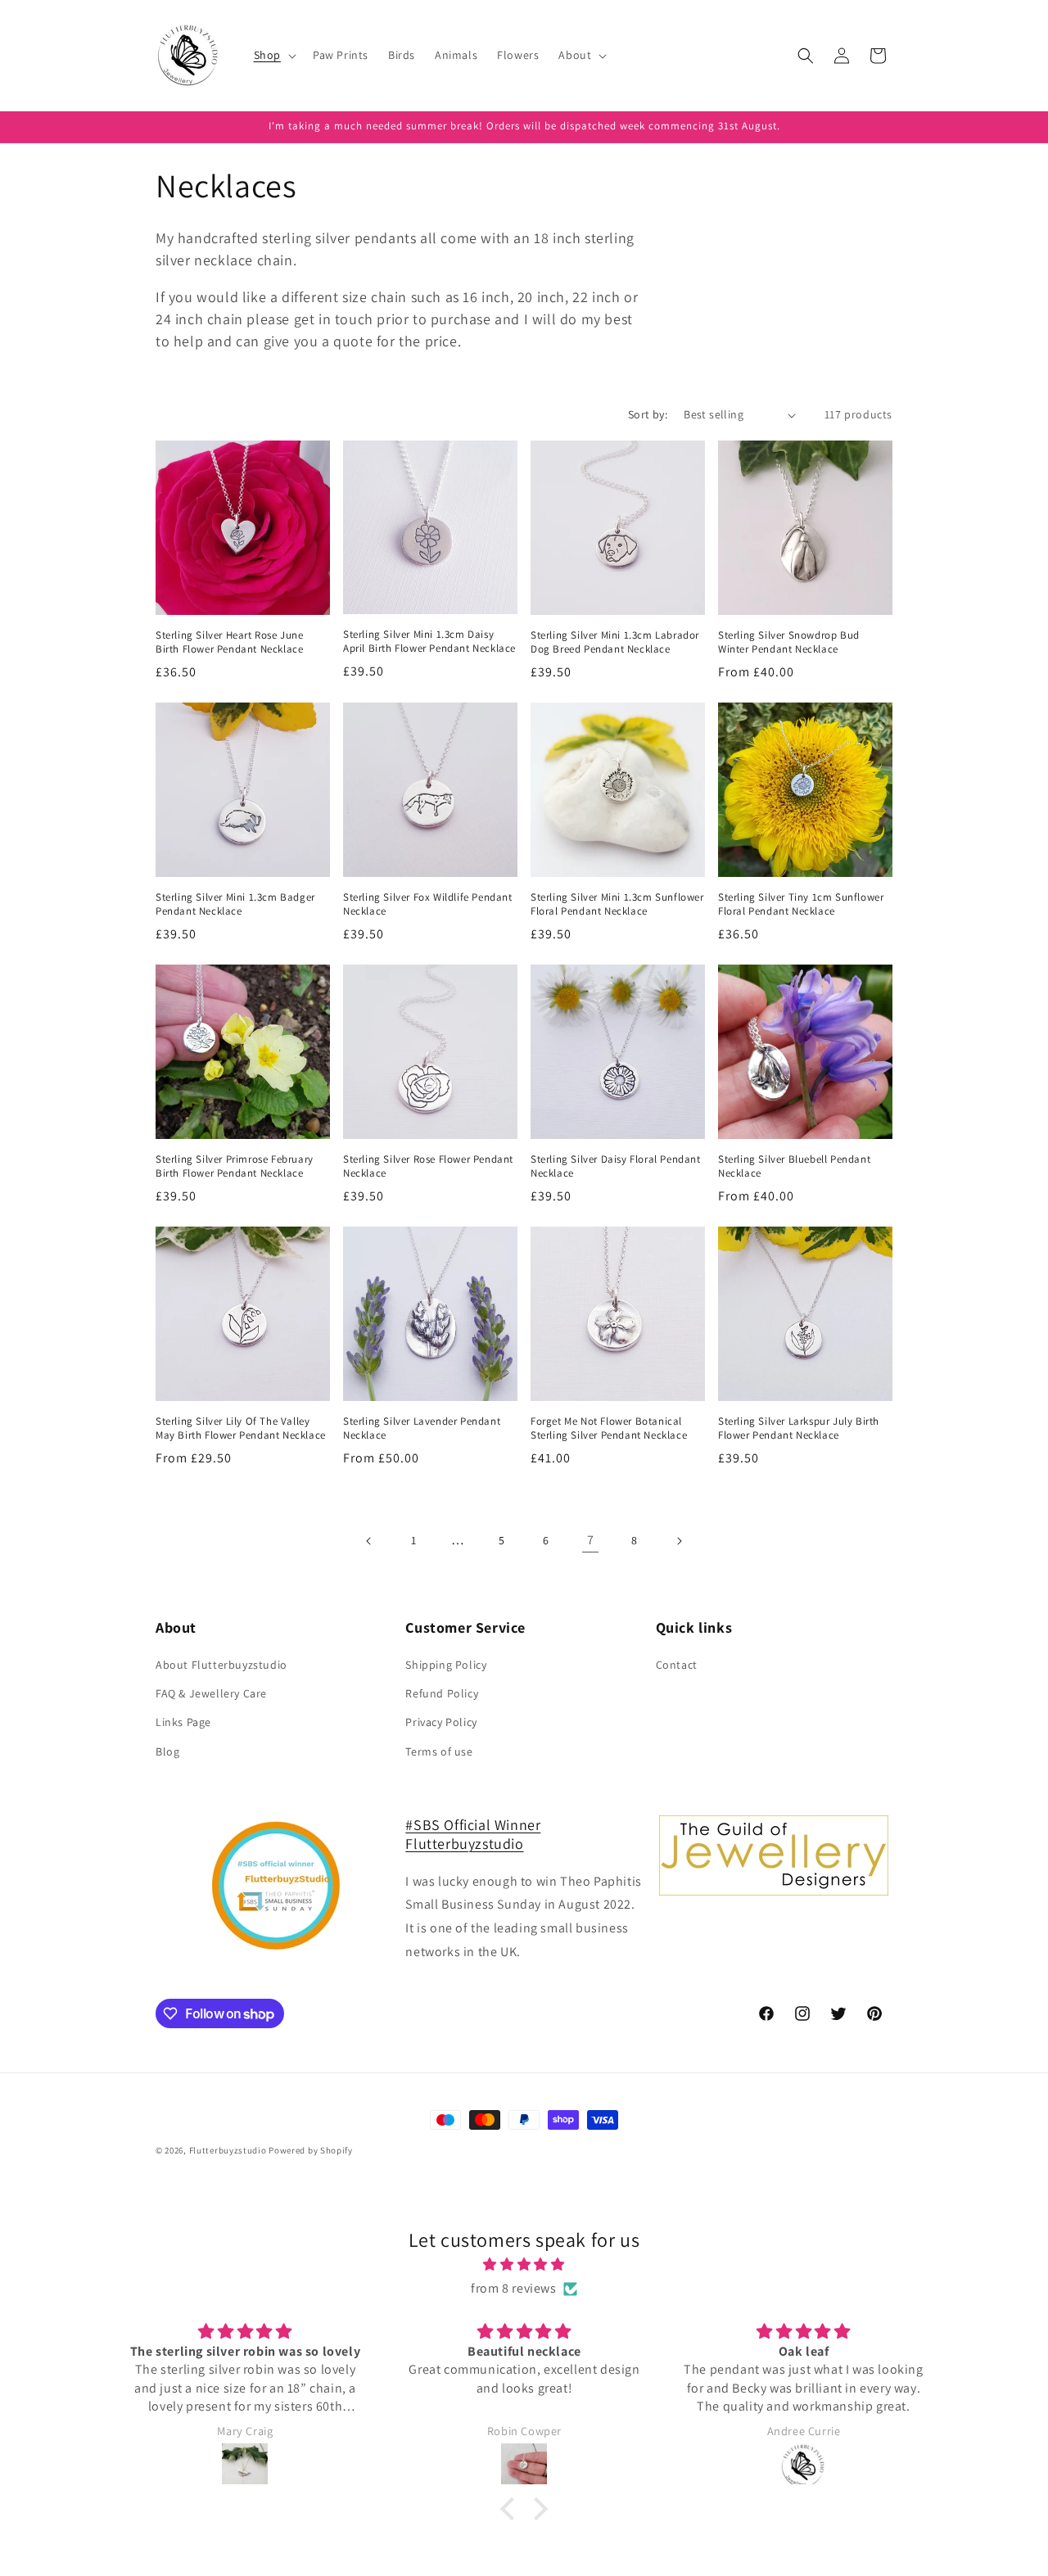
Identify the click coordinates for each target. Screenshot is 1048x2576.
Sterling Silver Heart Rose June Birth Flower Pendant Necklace (230, 642)
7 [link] (591, 1540)
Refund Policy (442, 1693)
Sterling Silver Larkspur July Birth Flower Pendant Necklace (799, 1428)
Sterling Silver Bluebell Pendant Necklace (794, 1166)
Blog (167, 1751)
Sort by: (648, 414)
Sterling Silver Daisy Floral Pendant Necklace (616, 1166)
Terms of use (439, 1751)
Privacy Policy (441, 1722)
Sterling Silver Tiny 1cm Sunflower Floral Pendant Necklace (801, 904)
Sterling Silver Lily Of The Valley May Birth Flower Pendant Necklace (241, 1428)
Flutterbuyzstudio (228, 2150)
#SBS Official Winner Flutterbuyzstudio (473, 1834)
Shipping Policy (446, 1665)
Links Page (183, 1722)
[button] (273, 55)
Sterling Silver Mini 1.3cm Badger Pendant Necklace (235, 904)
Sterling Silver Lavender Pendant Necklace (422, 1428)
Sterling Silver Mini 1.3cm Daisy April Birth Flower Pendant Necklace (429, 642)
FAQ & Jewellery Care (211, 1693)
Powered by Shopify (311, 2150)
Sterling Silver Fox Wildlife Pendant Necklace (428, 904)
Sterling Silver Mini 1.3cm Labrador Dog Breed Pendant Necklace (615, 642)
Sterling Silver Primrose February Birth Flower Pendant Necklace (235, 1166)
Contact (677, 1665)
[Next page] (679, 1541)
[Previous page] (369, 1541)
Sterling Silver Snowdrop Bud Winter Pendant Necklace (789, 642)
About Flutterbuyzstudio (221, 1665)
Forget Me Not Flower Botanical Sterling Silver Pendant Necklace (609, 1428)
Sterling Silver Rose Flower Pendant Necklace (428, 1166)
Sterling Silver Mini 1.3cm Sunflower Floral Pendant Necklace (617, 904)
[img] (524, 2265)
